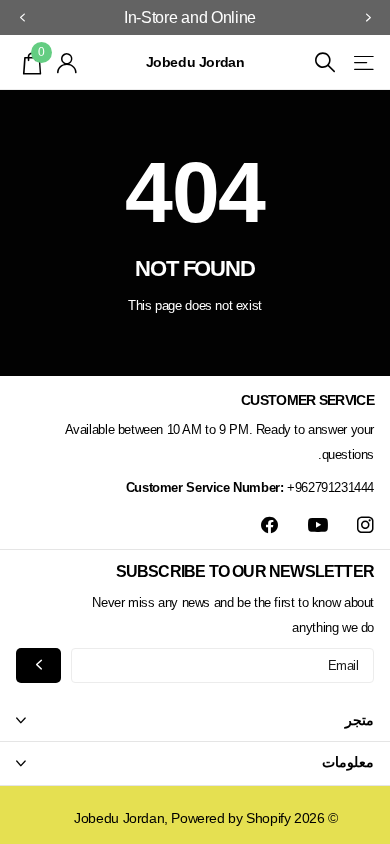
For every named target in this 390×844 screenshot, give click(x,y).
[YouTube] (318, 526)
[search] (325, 62)
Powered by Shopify (230, 818)
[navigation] (368, 18)
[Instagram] (365, 525)
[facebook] (269, 525)
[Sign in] (67, 63)
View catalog (362, 62)
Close (195, 720)
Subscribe (38, 665)
